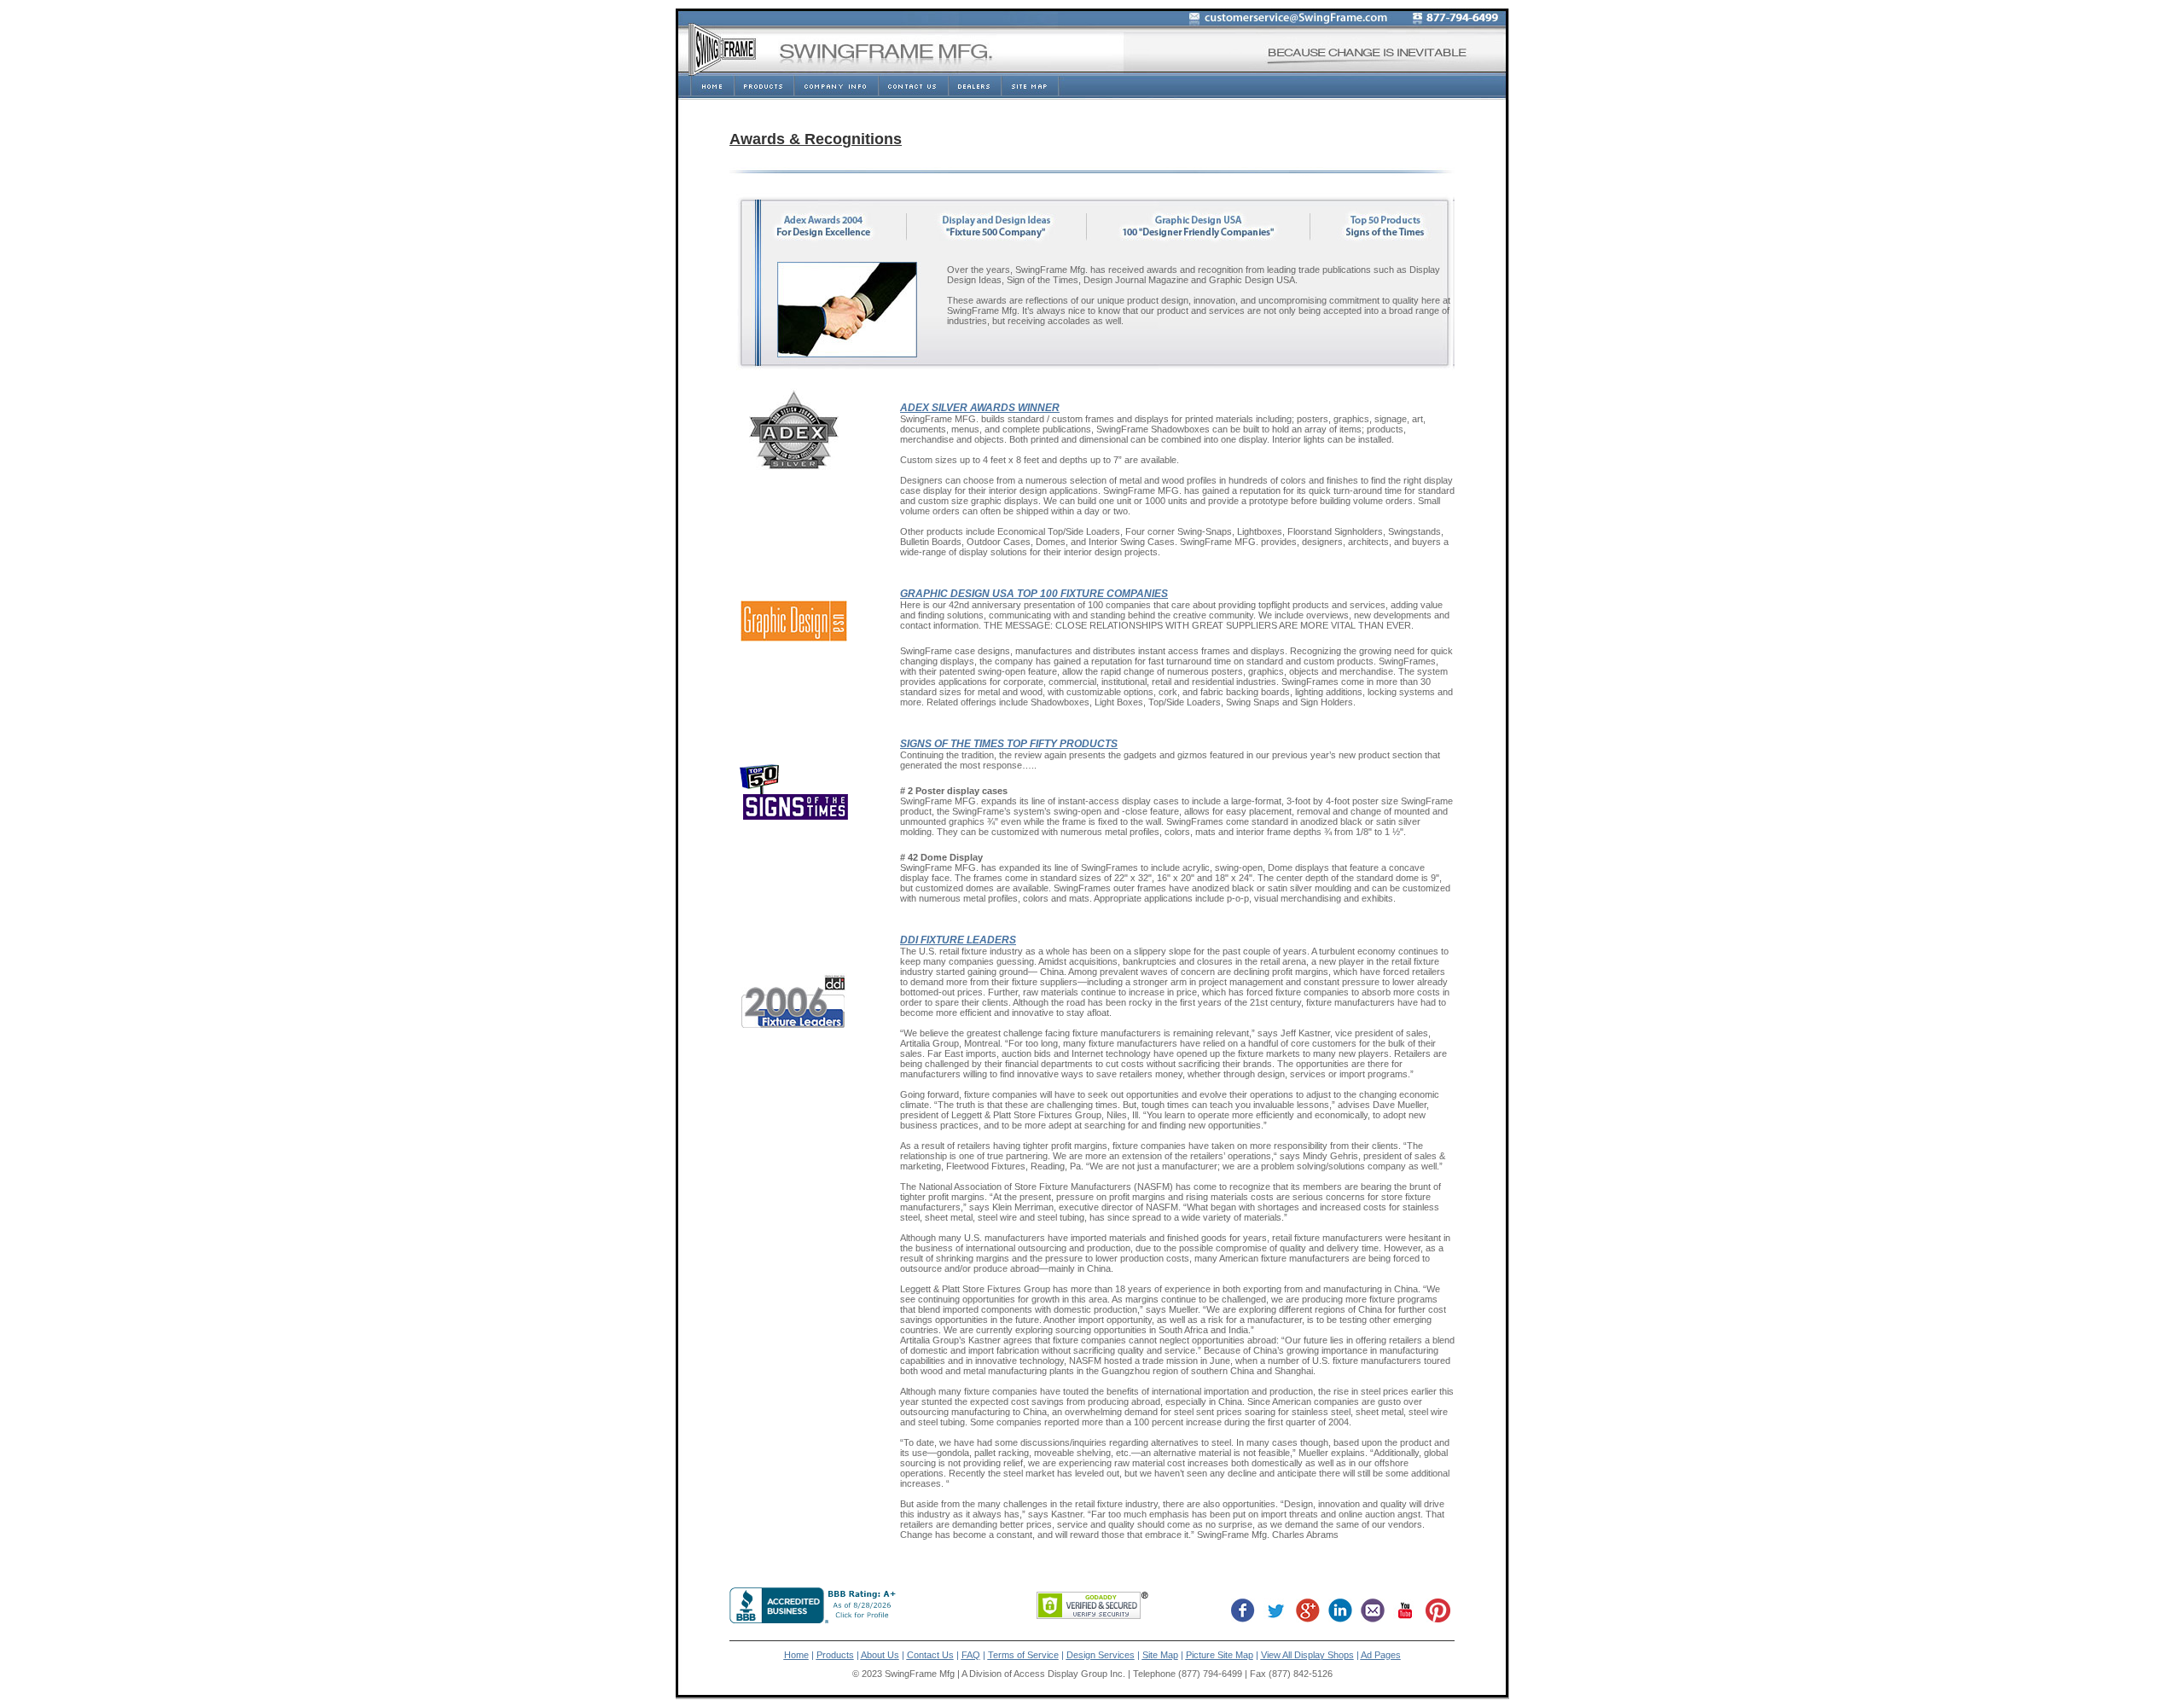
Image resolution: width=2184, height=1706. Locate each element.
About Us (880, 1655)
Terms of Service (1023, 1655)
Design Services (1101, 1655)
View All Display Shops (1307, 1655)
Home (796, 1655)
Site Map (1160, 1655)
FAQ (971, 1655)
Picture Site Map (1220, 1655)
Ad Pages (1381, 1655)
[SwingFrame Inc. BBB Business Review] (815, 1619)
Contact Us (930, 1655)
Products (835, 1655)
